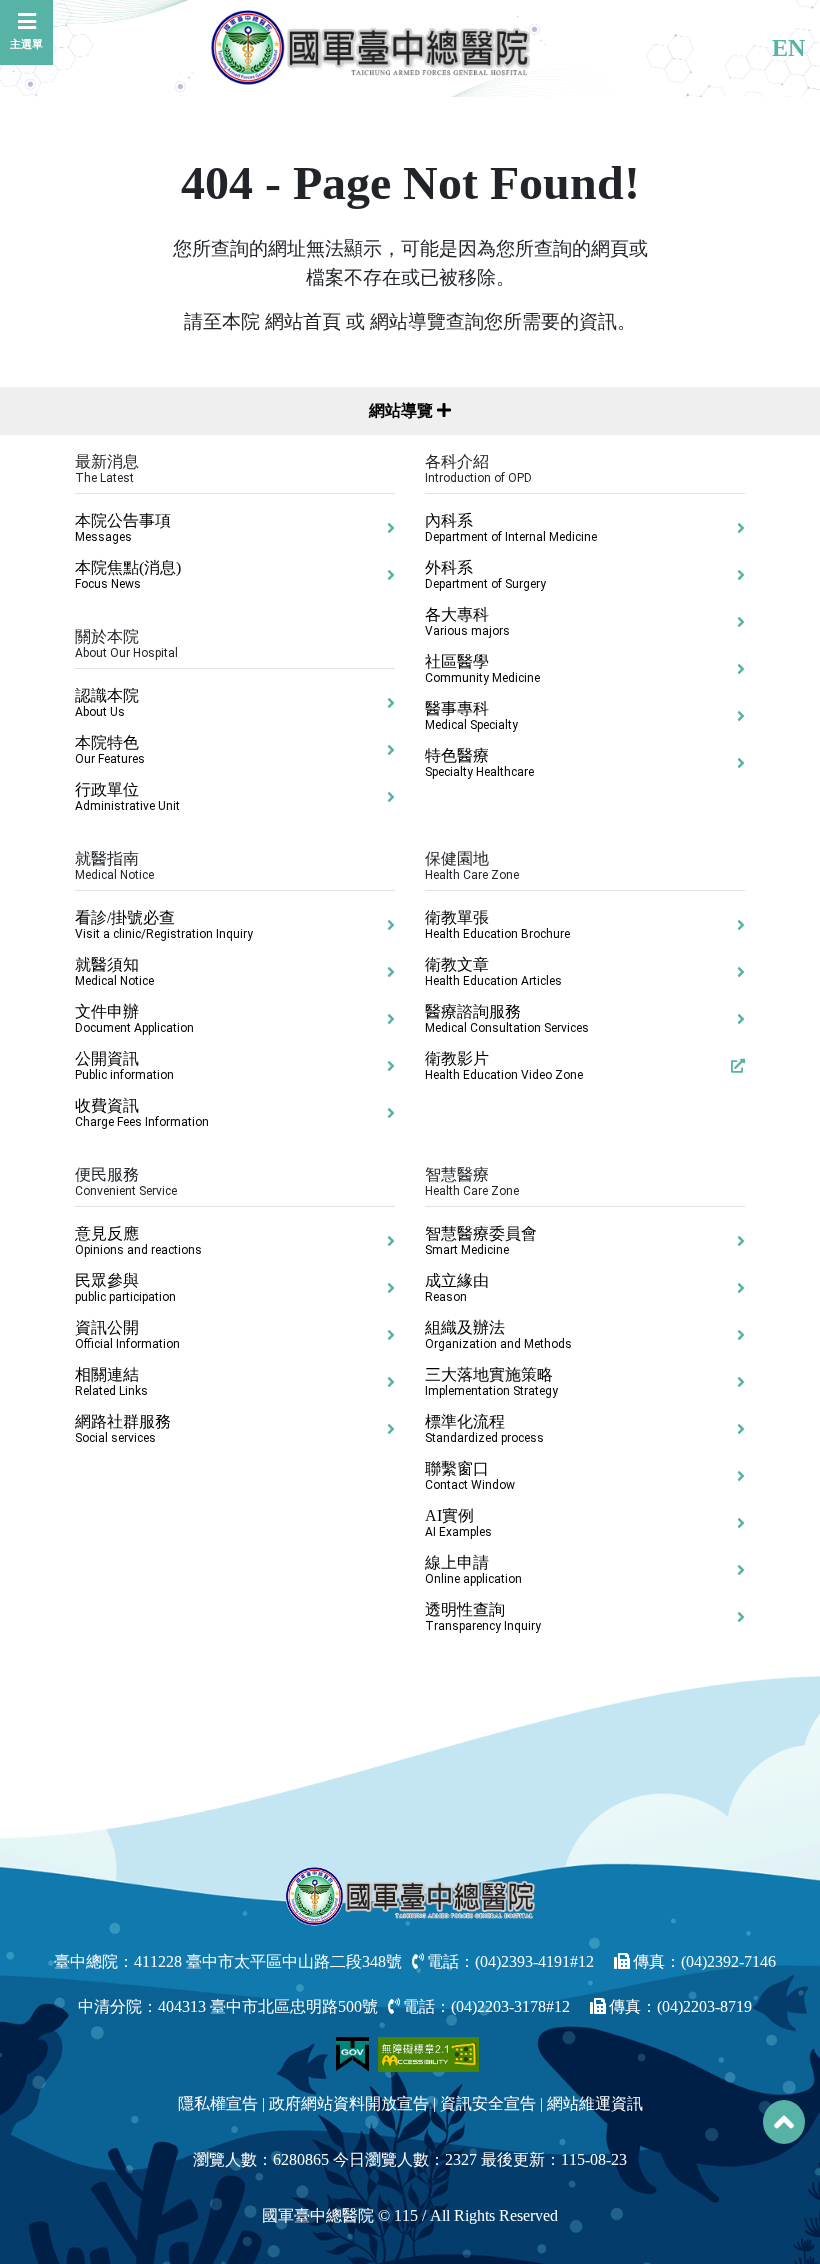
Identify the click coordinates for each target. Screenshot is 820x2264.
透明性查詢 (483, 1617)
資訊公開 (127, 1335)
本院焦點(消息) (128, 575)
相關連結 (111, 1382)
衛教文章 (493, 972)
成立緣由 (457, 1288)
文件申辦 (134, 1019)
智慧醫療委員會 (481, 1241)
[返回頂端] (784, 2122)
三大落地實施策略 (491, 1382)
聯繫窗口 (470, 1476)
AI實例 (458, 1523)
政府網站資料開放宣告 (349, 2103)
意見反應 (138, 1241)
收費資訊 (142, 1113)
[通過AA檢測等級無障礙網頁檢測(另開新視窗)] (429, 2052)
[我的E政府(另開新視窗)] (354, 2052)
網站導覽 (403, 410)
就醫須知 (114, 972)
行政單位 (127, 797)
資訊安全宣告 (488, 2103)
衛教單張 (497, 925)
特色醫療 (479, 763)
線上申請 (473, 1570)
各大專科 (467, 622)
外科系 (485, 575)
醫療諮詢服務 (507, 1019)
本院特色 (110, 750)
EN (788, 48)
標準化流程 (484, 1429)
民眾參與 (125, 1288)
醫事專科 (471, 716)
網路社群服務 (123, 1429)
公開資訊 (124, 1066)
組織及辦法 (498, 1335)
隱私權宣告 (218, 2103)
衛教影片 (504, 1066)
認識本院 (107, 703)
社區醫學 (482, 669)
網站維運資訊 (595, 2103)
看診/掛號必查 (164, 925)
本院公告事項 (123, 528)
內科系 (511, 528)
